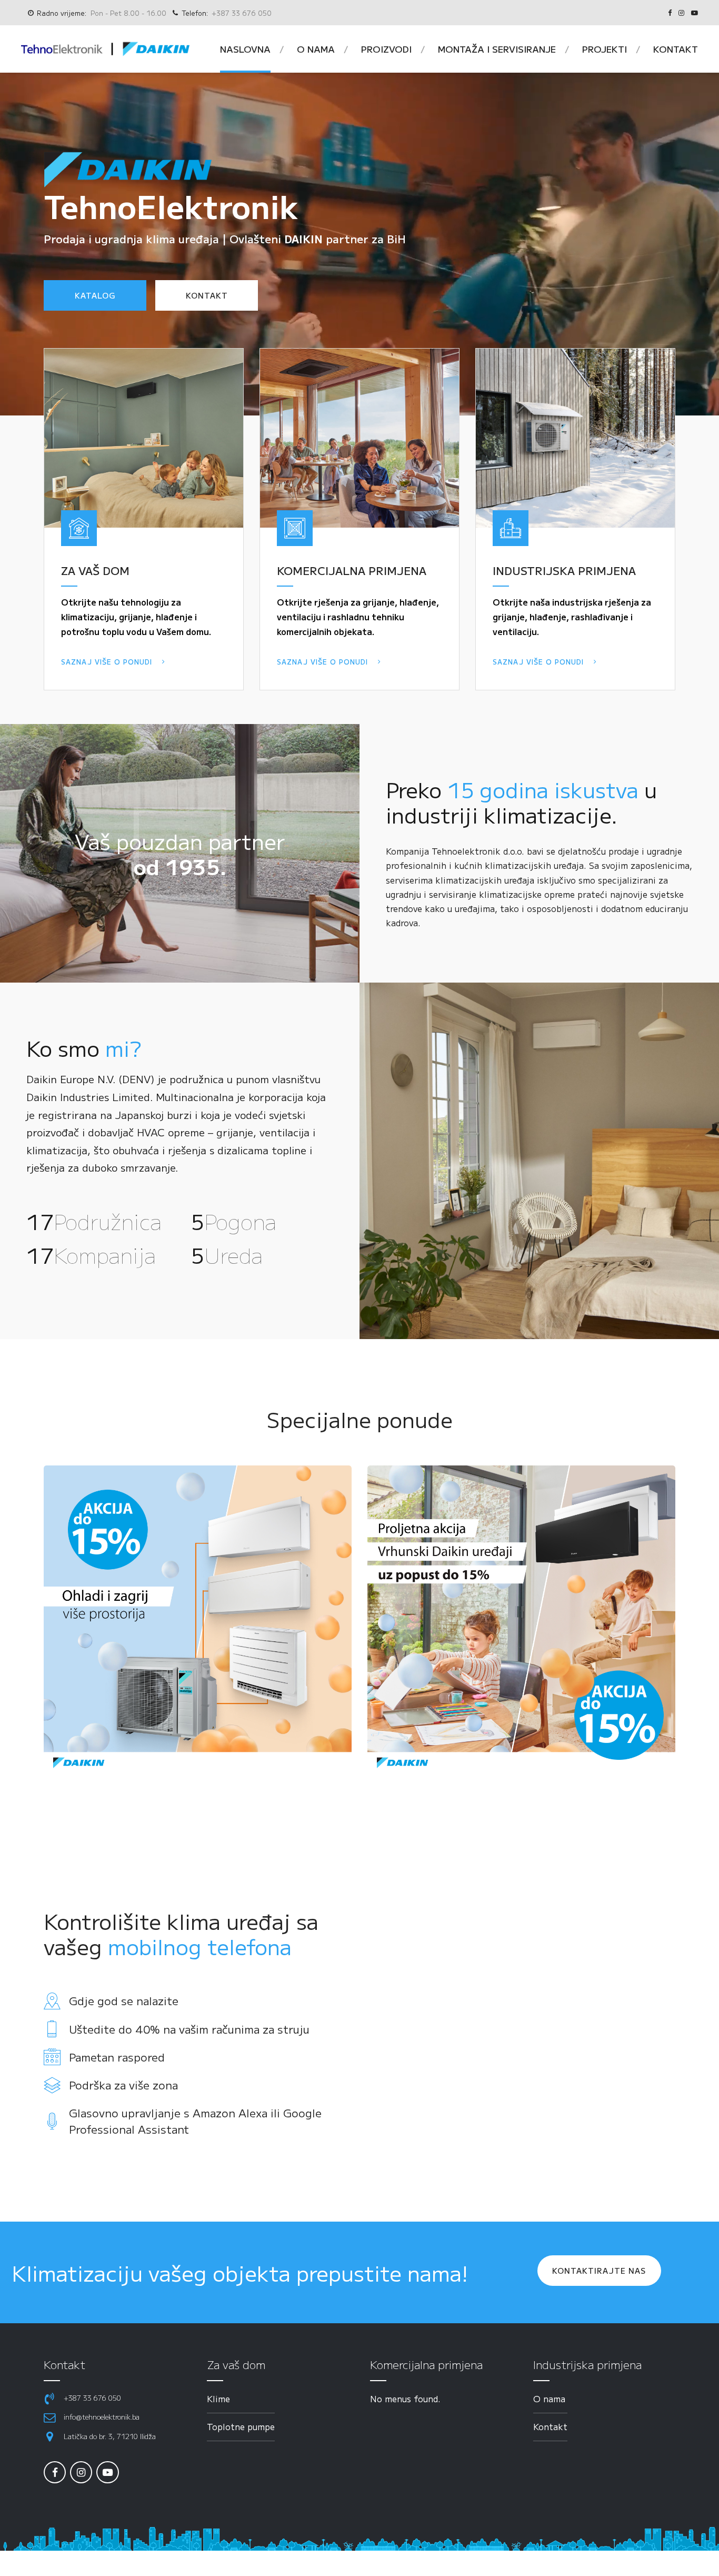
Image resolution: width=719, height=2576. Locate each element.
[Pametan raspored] (52, 2057)
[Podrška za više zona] (52, 2085)
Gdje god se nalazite (124, 2000)
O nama (316, 49)
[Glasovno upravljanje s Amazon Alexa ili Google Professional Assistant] (52, 2121)
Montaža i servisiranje (497, 49)
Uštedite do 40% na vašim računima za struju (189, 2029)
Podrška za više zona (123, 2085)
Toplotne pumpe (241, 2426)
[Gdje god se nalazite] (52, 2001)
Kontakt (676, 49)
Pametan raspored (117, 2057)
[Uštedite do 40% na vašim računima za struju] (52, 2029)
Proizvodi (386, 49)
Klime (218, 2399)
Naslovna (245, 49)
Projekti (605, 49)
